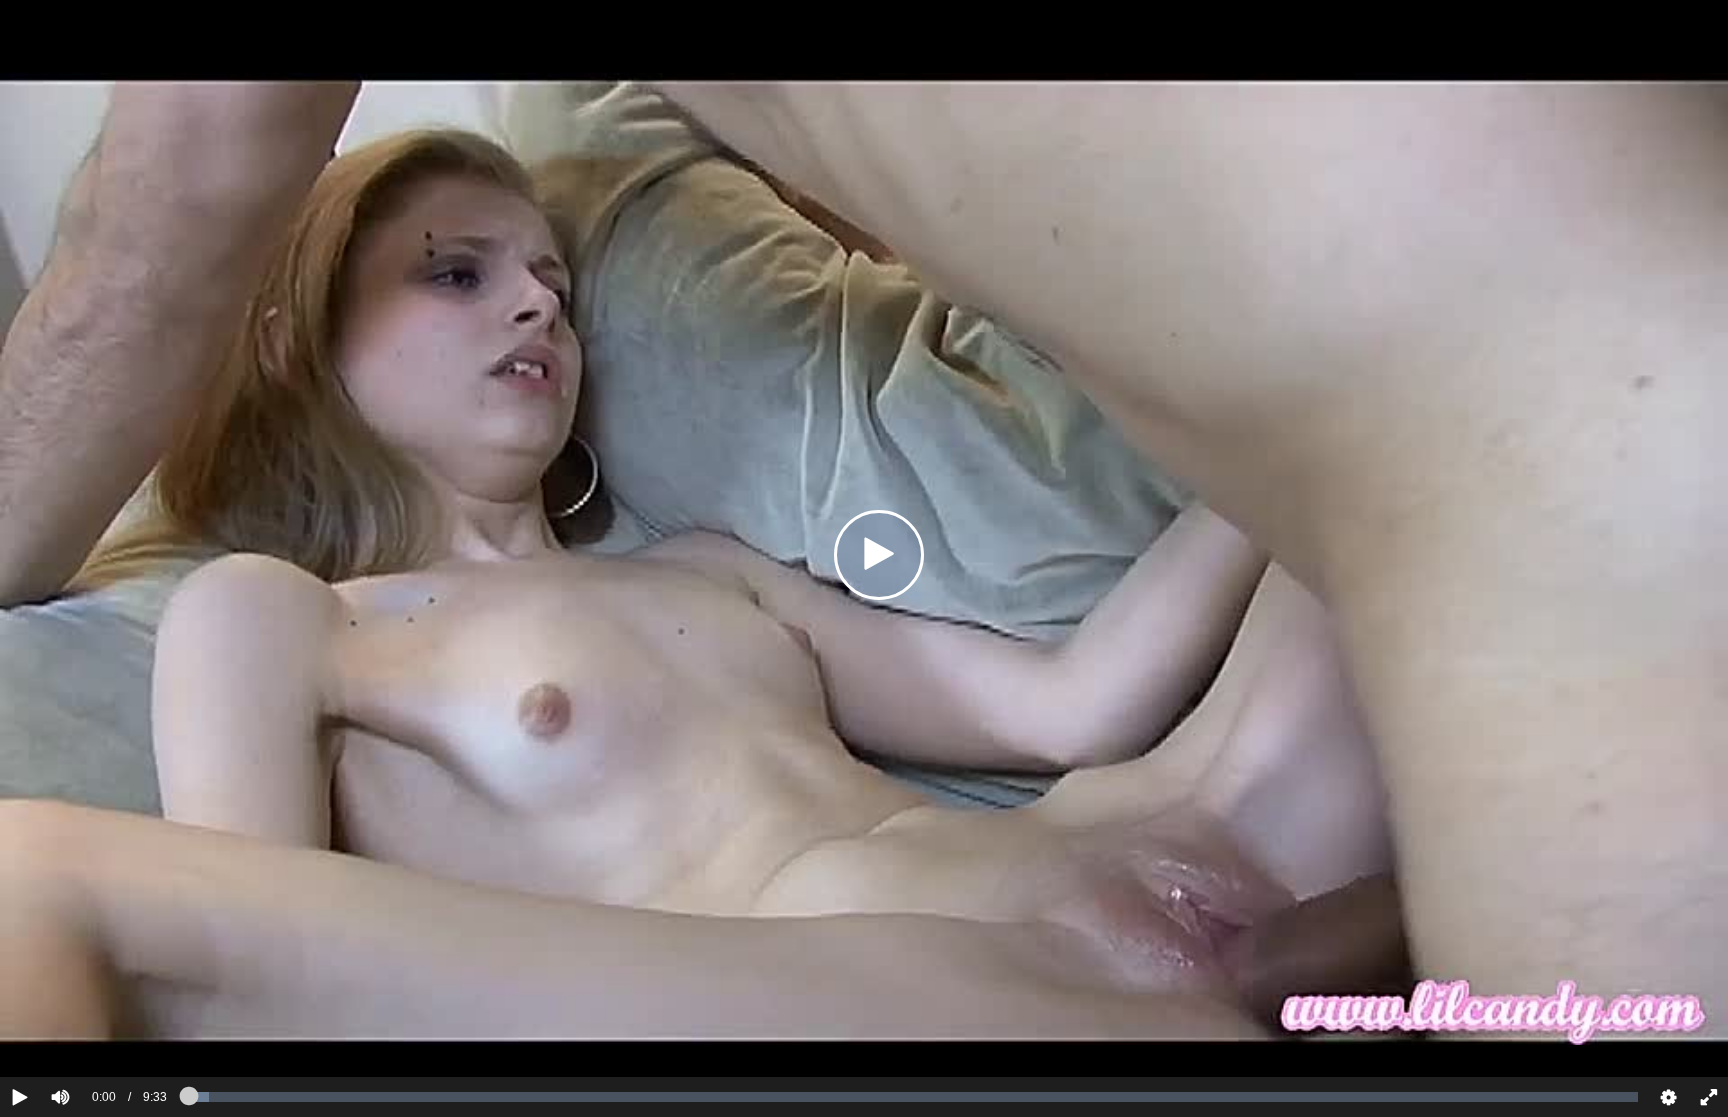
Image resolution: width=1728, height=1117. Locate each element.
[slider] (94, 1036)
